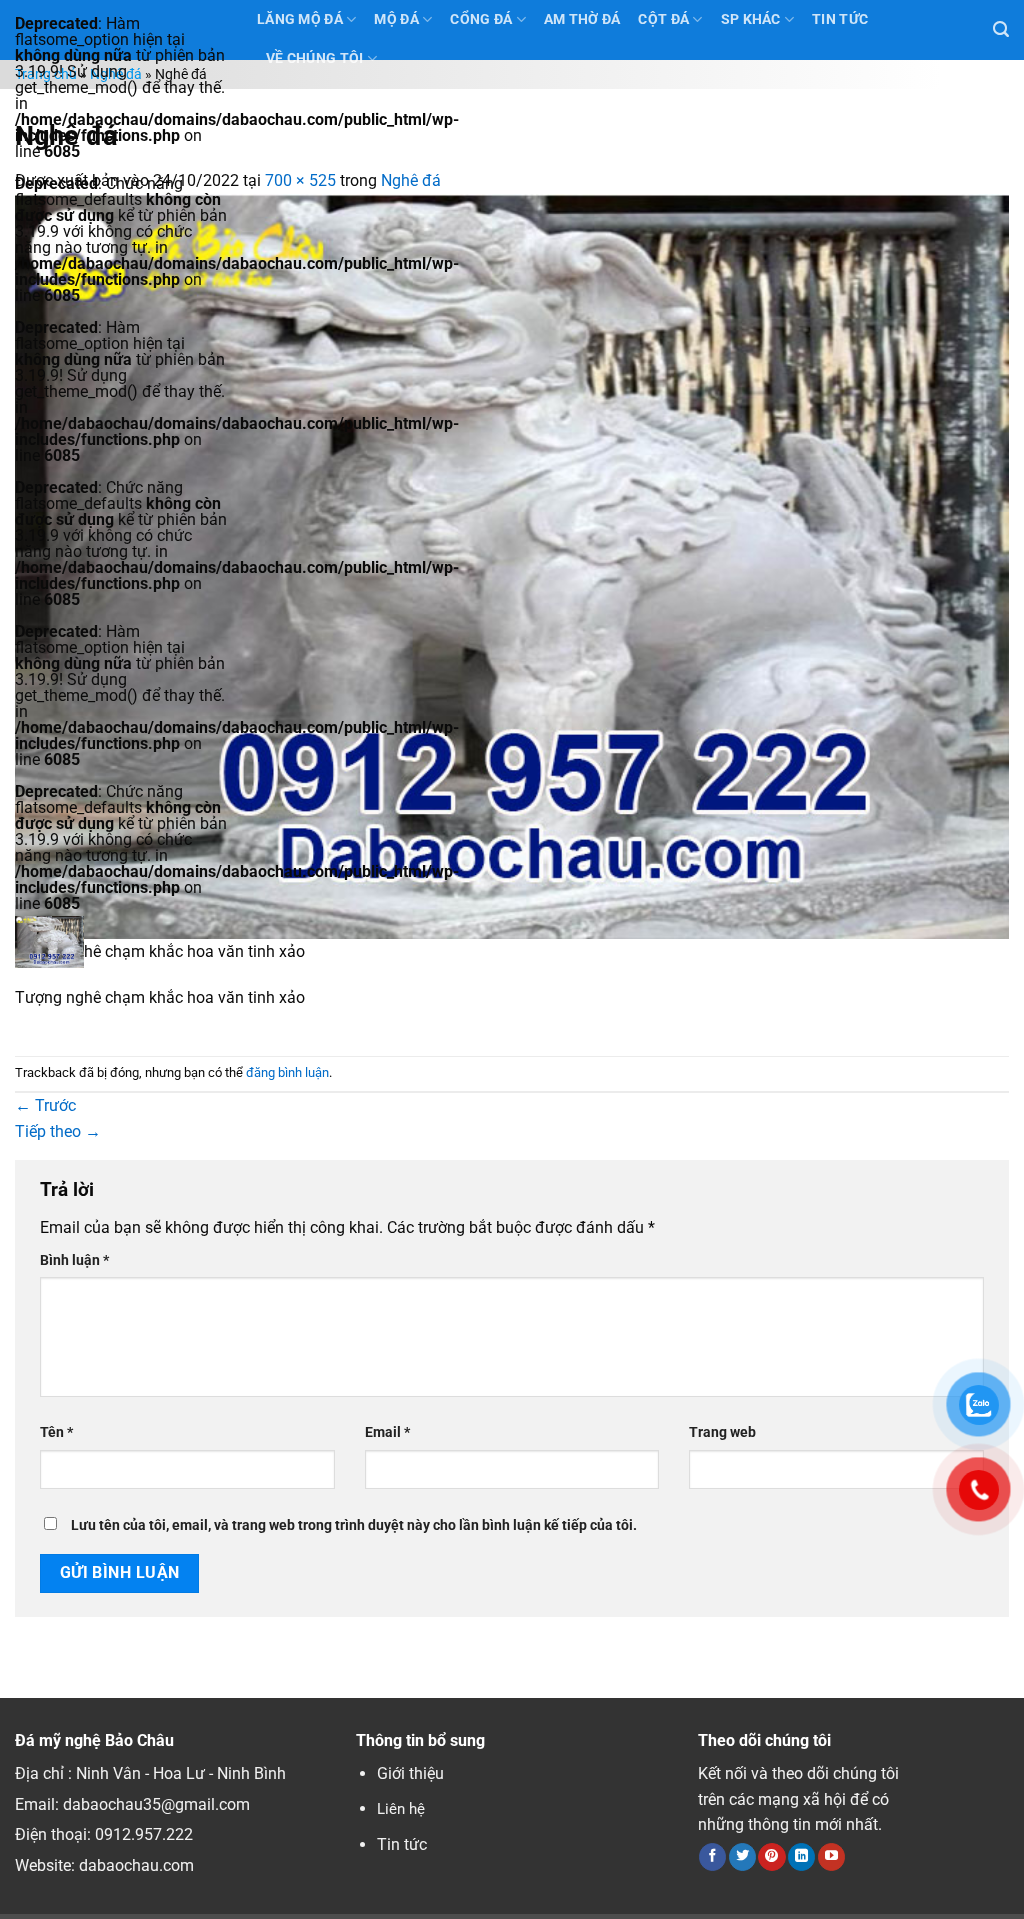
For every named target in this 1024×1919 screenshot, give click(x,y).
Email (387, 1432)
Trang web (722, 1432)
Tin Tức (840, 19)
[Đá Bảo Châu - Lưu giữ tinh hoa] (121, 942)
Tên (56, 1432)
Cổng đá (481, 19)
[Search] (1001, 29)
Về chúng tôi (314, 58)
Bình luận (74, 1260)
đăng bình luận (287, 1072)
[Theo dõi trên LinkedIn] (801, 1857)
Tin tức (402, 1844)
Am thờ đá (582, 19)
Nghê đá (116, 74)
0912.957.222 (144, 1834)
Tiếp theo (58, 1131)
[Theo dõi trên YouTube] (831, 1857)
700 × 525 (300, 180)
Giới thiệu (410, 1773)
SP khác (751, 19)
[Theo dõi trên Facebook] (712, 1857)
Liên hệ (401, 1809)
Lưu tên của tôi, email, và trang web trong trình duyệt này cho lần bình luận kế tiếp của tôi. (354, 1525)
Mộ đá (396, 19)
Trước (45, 1105)
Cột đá (663, 19)
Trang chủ (46, 74)
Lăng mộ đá (300, 19)
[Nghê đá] (512, 565)
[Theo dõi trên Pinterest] (771, 1857)
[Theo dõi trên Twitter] (742, 1857)
